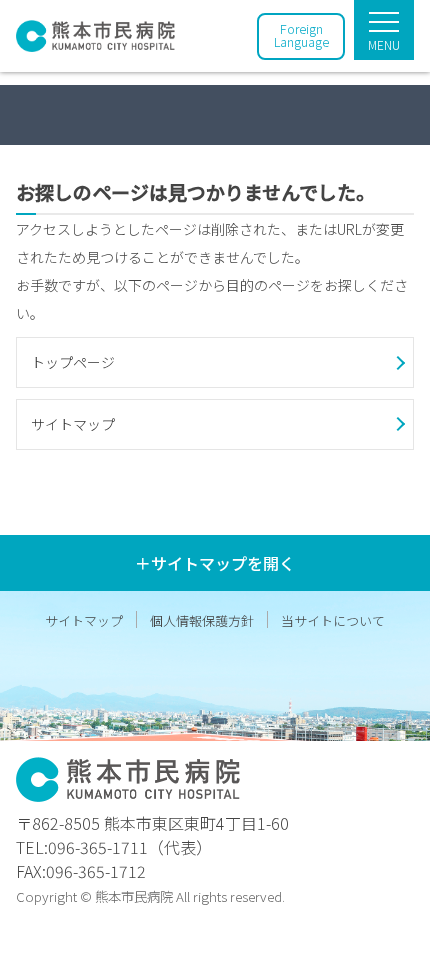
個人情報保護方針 (202, 620)
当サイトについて (333, 620)
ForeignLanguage (301, 35)
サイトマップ (84, 620)
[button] (215, 362)
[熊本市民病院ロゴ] (95, 40)
